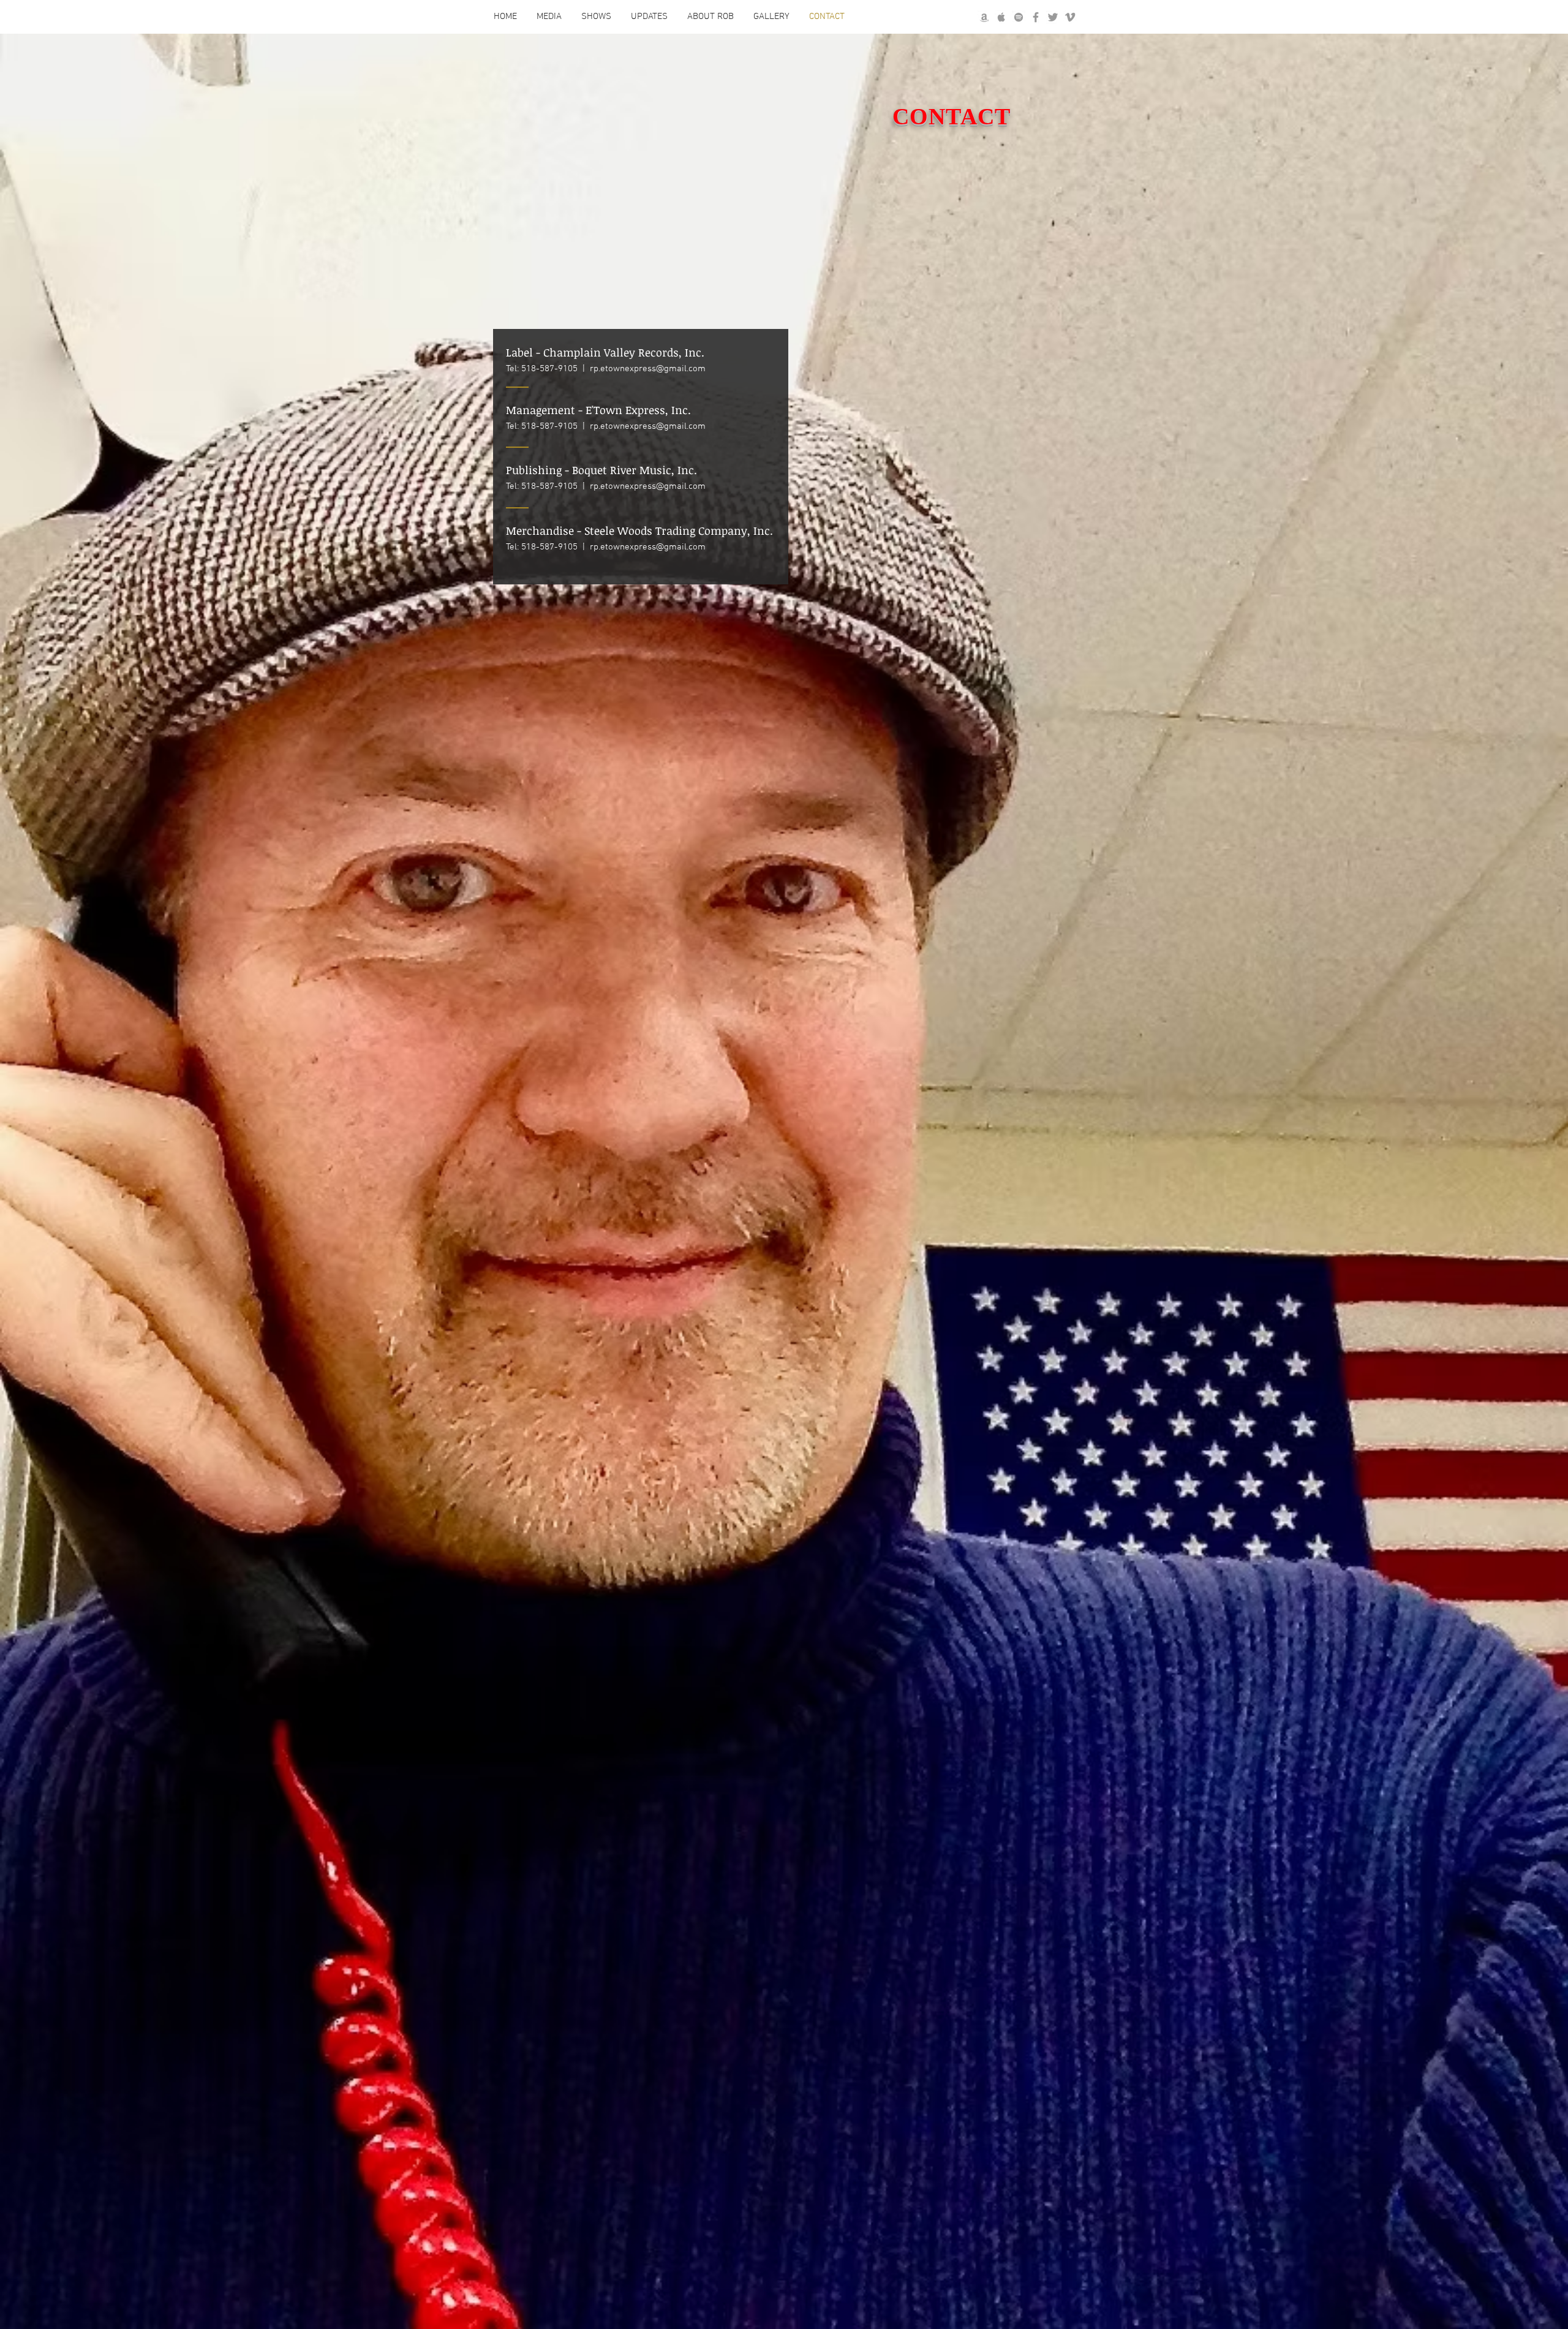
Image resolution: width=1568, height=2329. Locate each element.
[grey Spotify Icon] (1019, 17)
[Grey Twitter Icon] (1053, 17)
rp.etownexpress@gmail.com (648, 369)
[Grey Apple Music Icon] (1001, 17)
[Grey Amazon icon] (984, 17)
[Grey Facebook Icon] (1036, 17)
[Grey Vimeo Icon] (1070, 17)
